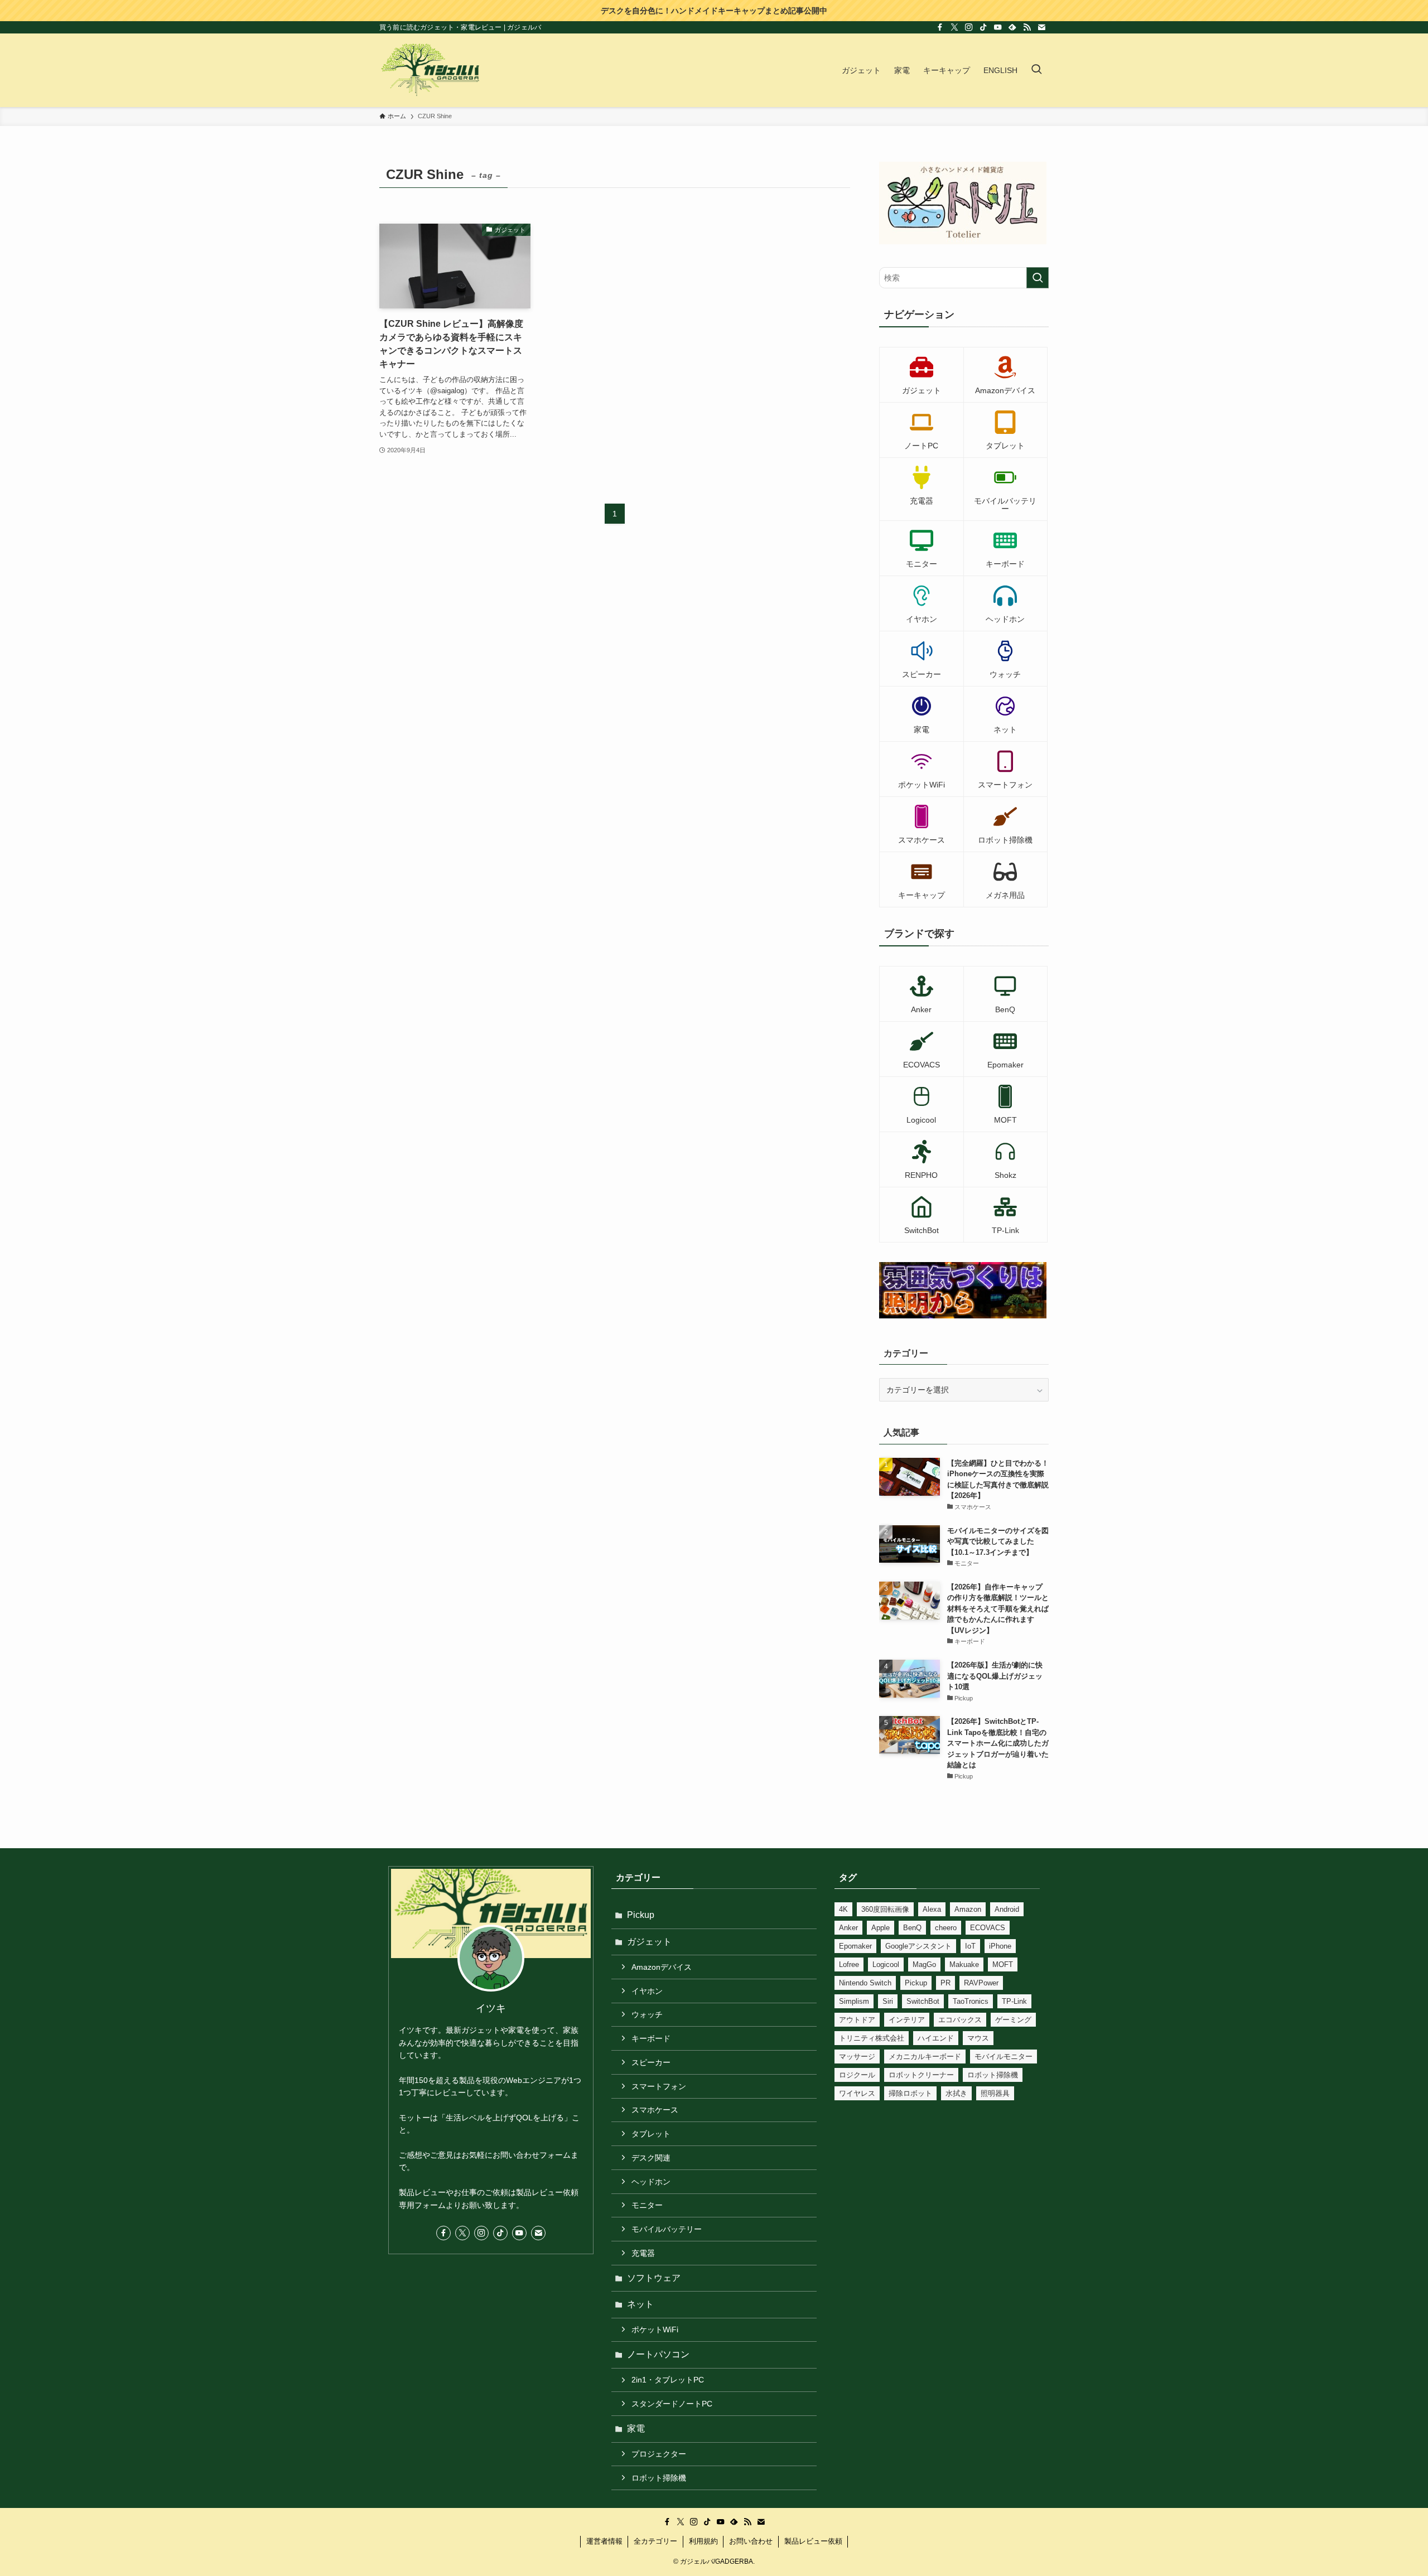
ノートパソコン (658, 2354)
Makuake (964, 1964)
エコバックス (960, 2020)
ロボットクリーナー (921, 2075)
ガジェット (649, 1942)
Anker (848, 1928)
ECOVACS (988, 1928)
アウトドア (857, 2020)
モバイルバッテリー (667, 2229)
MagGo (924, 1964)
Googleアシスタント (918, 1946)
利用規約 (703, 2541)
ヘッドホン (651, 2182)
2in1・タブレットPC (668, 2380)
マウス (978, 2038)
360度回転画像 (885, 1909)
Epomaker (855, 1946)
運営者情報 (604, 2541)
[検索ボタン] (1036, 70)
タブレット (651, 2134)
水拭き (956, 2093)
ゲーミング (1013, 2020)
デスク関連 (651, 2158)
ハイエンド (936, 2038)
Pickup (641, 1915)
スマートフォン (659, 2086)
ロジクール (857, 2075)
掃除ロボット (910, 2093)
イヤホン (647, 1991)
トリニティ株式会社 (872, 2038)
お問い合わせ (751, 2541)
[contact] (1041, 27)
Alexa (932, 1909)
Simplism (854, 2001)
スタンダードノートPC (672, 2404)
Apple (881, 1928)
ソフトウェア (654, 2278)
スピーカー (651, 2062)
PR (945, 1983)
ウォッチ (647, 2014)
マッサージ (857, 2057)
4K (843, 1909)
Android (1007, 1909)
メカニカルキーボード (925, 2057)
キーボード (651, 2038)
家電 (636, 2428)
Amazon (968, 1909)
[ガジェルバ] (430, 70)
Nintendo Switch (865, 1983)
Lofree (849, 1964)
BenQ (912, 1928)
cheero (946, 1928)
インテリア (907, 2020)
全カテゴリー (655, 2541)
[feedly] (1012, 27)
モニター (647, 2205)
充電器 (643, 2253)
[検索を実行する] (1038, 278)
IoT (970, 1946)
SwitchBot (923, 2001)
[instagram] (969, 27)
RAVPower (981, 1983)
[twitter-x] (954, 27)
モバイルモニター (1004, 2057)
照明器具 (995, 2093)
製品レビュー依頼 (813, 2541)
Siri (888, 2001)
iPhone (1000, 1946)
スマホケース (655, 2110)
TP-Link (1014, 2001)
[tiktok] (983, 27)
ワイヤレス (857, 2093)
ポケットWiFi (655, 2329)
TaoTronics (971, 2001)
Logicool (886, 1964)
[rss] (1027, 27)
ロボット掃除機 (659, 2478)
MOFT (1003, 1964)
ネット (640, 2304)
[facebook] (940, 27)
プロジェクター (659, 2454)
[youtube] (998, 27)
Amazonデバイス (662, 1967)
